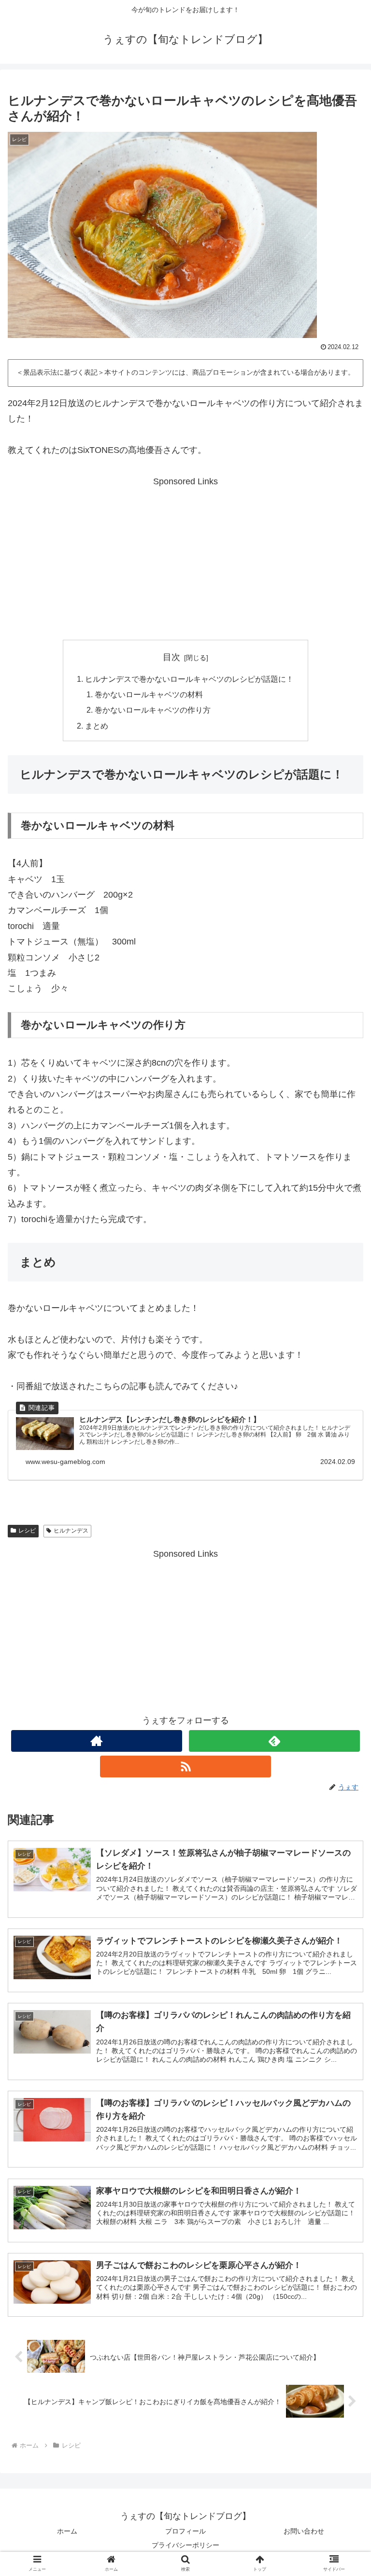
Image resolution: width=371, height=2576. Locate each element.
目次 (171, 657)
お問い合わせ (304, 2531)
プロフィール (185, 2531)
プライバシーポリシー (185, 2545)
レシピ (27, 1531)
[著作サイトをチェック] (96, 1741)
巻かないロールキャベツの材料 (149, 694)
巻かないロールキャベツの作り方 (153, 710)
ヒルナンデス (71, 1531)
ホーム (67, 2531)
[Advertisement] (185, 557)
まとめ (97, 726)
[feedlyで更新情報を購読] (274, 1741)
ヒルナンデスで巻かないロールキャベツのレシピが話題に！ (189, 679)
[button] (343, 1767)
